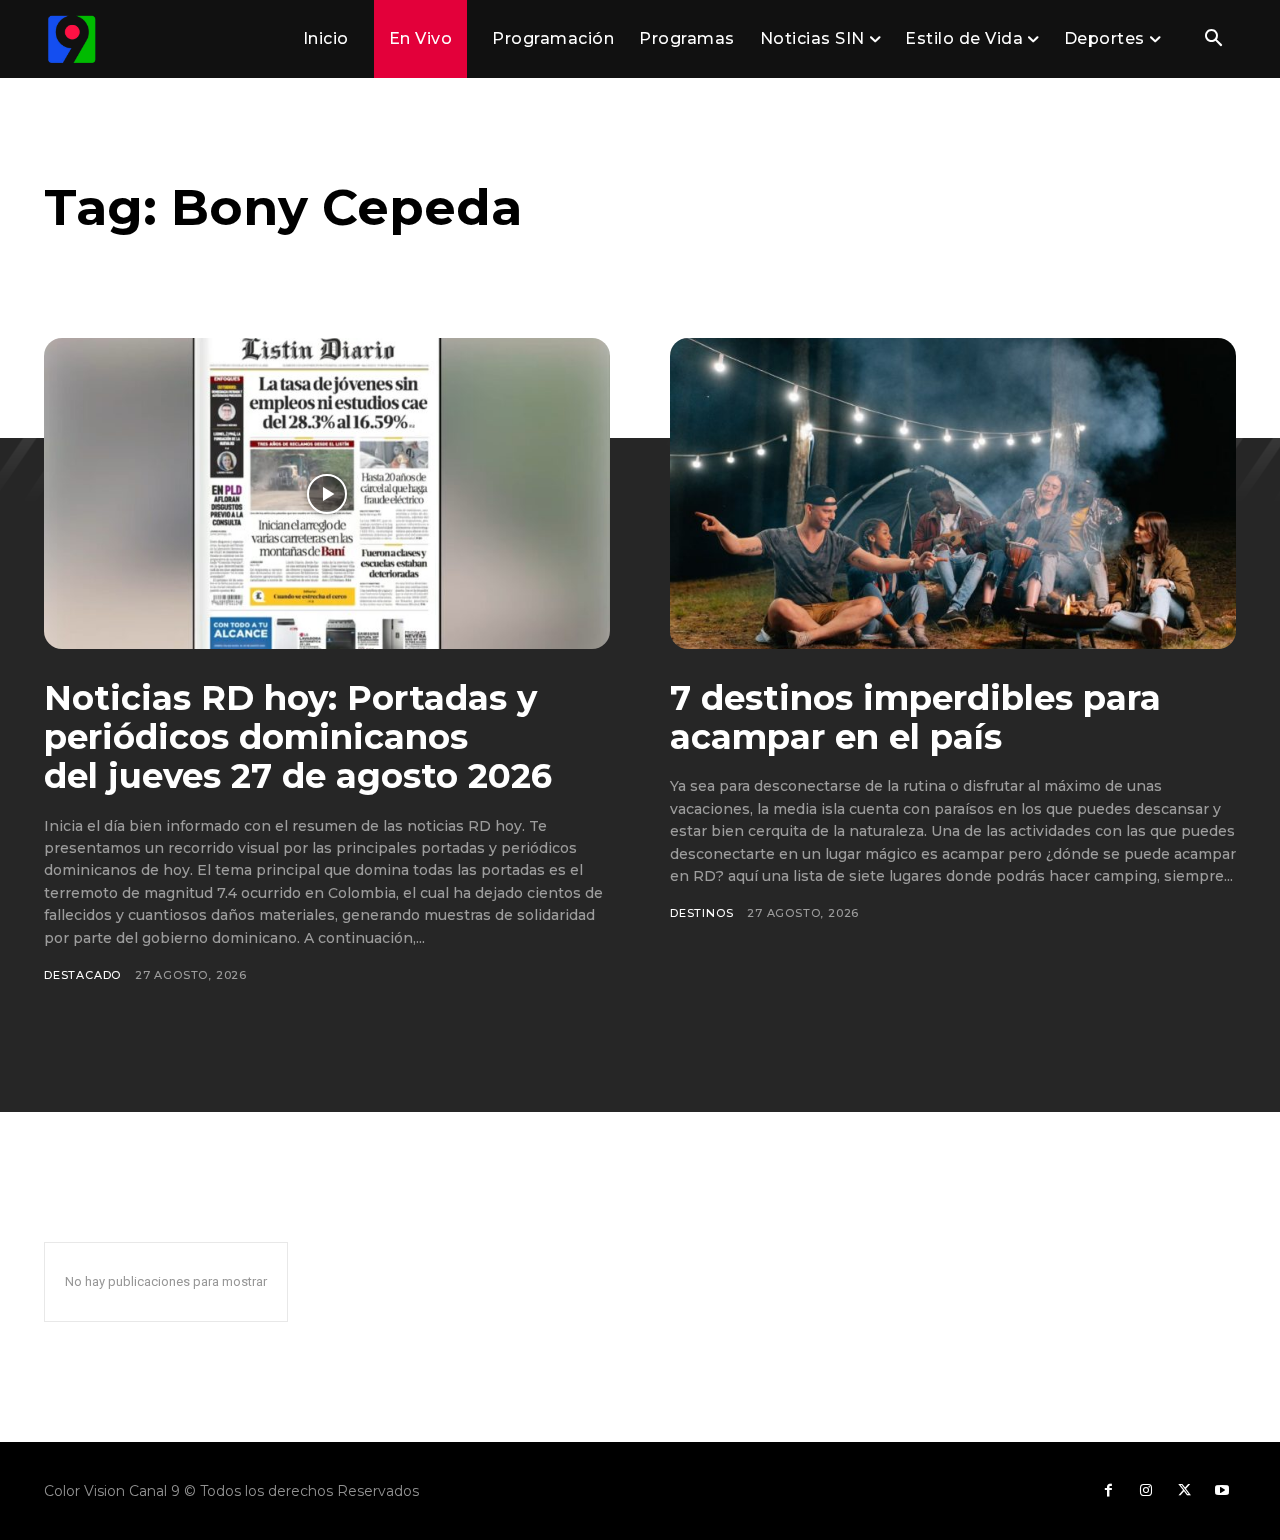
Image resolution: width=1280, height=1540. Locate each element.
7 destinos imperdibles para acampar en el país (915, 717)
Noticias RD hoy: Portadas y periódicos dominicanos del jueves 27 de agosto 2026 (298, 737)
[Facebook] (1108, 1491)
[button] (1213, 40)
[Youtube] (1222, 1491)
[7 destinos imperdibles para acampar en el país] (953, 493)
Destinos (701, 913)
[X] (1184, 1491)
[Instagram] (1146, 1491)
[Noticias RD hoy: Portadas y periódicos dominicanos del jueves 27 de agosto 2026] (327, 493)
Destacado (82, 975)
